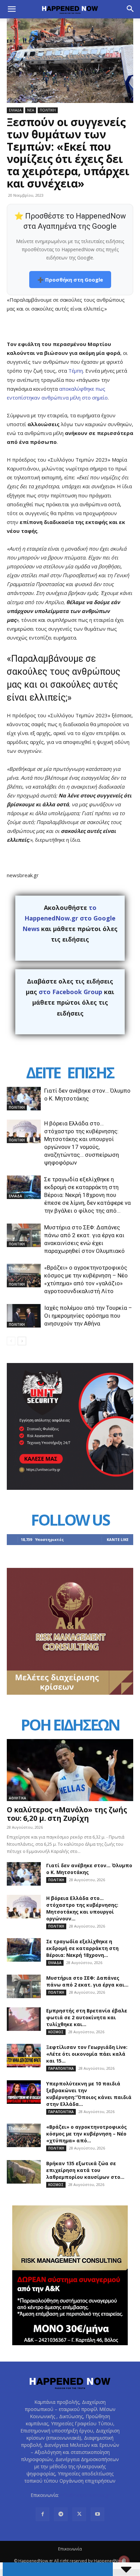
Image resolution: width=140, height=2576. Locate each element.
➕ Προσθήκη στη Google (70, 280)
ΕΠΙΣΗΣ (90, 1072)
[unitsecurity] (70, 1488)
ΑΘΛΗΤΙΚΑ (17, 1798)
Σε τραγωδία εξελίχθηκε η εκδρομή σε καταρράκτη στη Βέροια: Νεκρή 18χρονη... (82, 1948)
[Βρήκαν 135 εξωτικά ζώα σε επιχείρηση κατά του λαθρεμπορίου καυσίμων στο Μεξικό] (24, 2172)
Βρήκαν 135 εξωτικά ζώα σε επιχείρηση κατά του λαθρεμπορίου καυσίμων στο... (85, 2170)
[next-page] (22, 1341)
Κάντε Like (118, 1539)
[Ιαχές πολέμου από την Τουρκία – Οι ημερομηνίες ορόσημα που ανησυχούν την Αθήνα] (24, 1316)
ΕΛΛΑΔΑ (15, 110)
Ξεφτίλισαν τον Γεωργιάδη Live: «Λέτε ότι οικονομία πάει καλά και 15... (87, 2054)
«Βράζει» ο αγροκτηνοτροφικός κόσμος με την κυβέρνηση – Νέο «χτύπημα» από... (86, 2134)
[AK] (70, 1693)
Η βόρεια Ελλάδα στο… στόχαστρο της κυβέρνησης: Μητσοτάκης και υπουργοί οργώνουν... (82, 1908)
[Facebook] (42, 2514)
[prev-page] (11, 1341)
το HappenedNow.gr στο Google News (69, 918)
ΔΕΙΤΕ (43, 1072)
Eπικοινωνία (70, 2549)
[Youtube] (98, 2514)
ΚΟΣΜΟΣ (56, 2032)
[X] (79, 2514)
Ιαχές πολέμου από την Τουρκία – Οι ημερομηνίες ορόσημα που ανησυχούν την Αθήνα (88, 1316)
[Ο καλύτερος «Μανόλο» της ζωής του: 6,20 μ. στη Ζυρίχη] (70, 1770)
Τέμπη (76, 371)
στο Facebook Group (71, 992)
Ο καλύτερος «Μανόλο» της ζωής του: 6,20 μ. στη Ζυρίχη (67, 1814)
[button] (12, 9)
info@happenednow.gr (85, 2495)
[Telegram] (61, 2514)
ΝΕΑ (31, 110)
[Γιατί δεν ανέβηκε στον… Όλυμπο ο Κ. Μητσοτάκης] (24, 1099)
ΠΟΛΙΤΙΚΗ (48, 110)
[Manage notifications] (124, 2561)
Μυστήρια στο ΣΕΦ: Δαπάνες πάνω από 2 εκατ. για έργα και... (87, 1981)
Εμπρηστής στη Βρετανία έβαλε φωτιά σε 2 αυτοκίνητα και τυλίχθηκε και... (87, 2017)
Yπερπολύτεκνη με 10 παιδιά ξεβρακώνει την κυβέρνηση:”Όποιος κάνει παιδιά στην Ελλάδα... (89, 2094)
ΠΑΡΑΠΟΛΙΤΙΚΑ (61, 2068)
